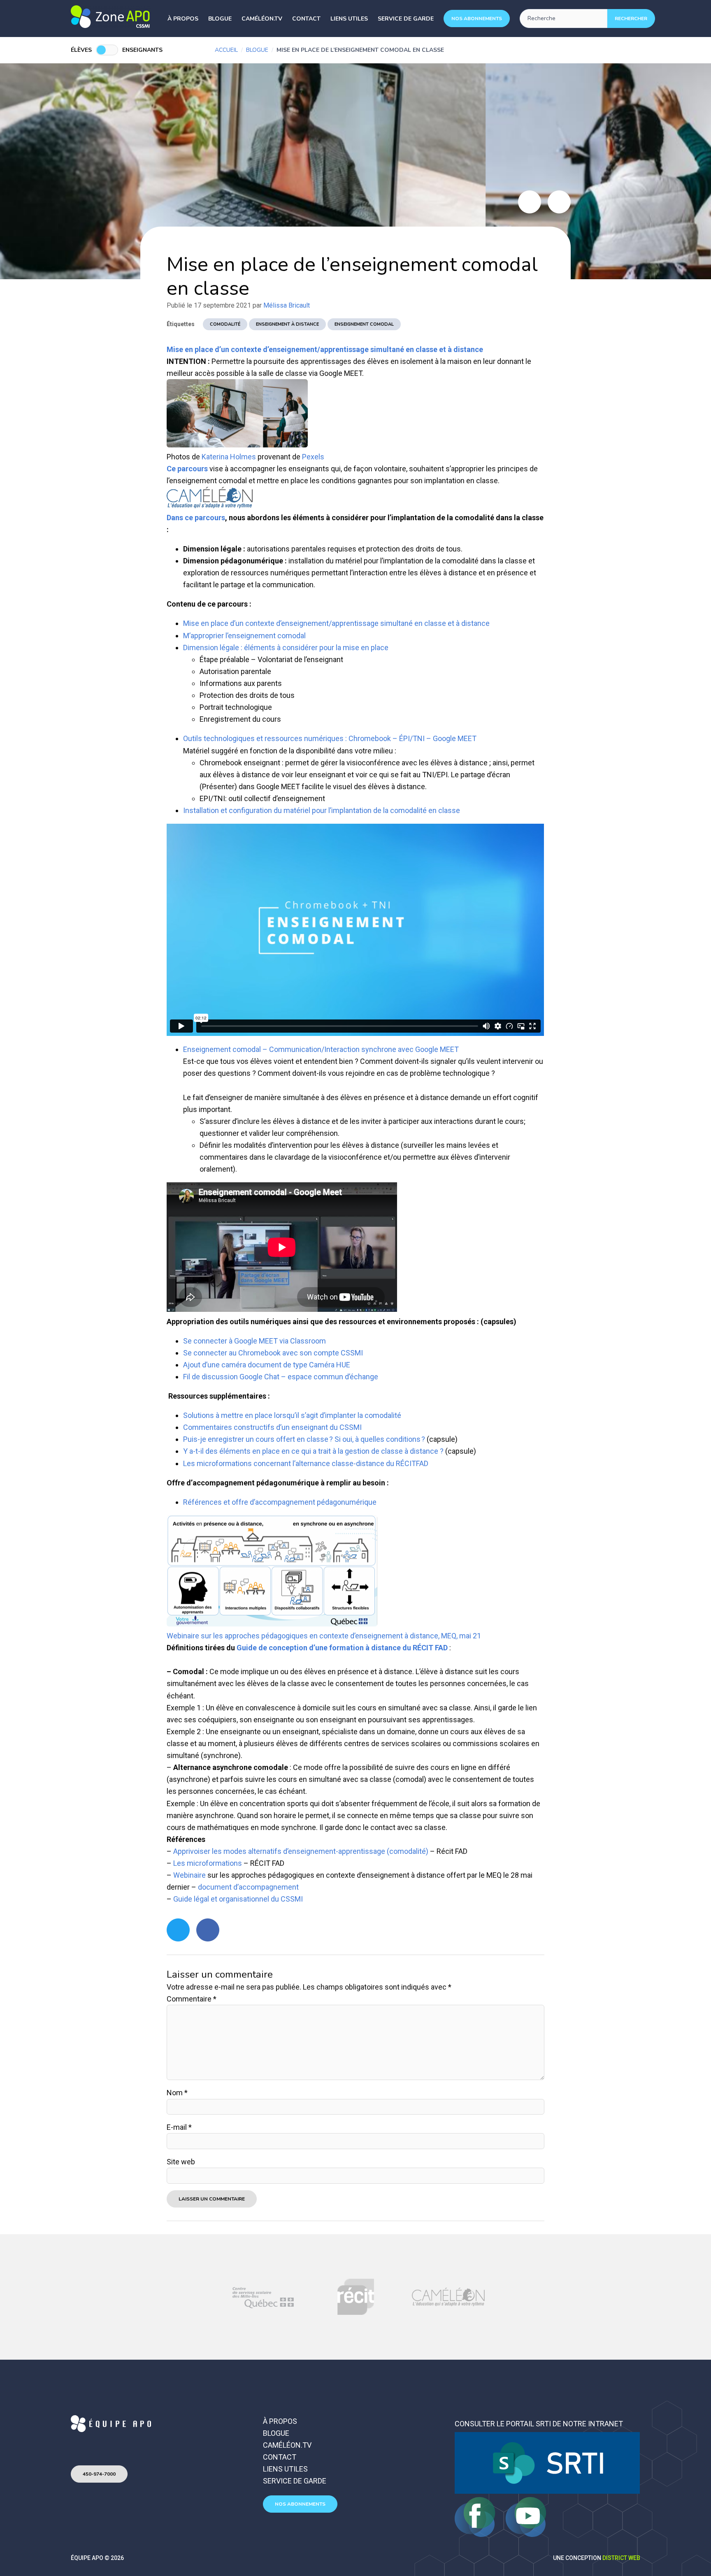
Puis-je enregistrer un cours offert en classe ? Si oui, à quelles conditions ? (304, 1439)
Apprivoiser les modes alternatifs (227, 1851)
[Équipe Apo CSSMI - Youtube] (526, 2534)
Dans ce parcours (196, 518)
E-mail (179, 2127)
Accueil (226, 50)
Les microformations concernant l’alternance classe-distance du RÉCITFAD (306, 1463)
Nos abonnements (477, 19)
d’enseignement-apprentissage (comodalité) (355, 1851)
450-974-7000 (99, 2474)
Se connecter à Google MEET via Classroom (254, 1341)
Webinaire (189, 1875)
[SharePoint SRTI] (547, 2491)
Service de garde (406, 19)
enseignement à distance (287, 324)
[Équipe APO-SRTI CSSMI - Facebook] (476, 2534)
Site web (181, 2162)
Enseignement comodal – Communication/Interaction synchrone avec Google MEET (321, 1049)
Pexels (313, 457)
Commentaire (192, 1999)
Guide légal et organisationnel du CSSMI (238, 1899)
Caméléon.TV (262, 19)
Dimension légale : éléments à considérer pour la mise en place (286, 647)
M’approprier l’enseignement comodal (244, 636)
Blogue (220, 19)
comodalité (225, 324)
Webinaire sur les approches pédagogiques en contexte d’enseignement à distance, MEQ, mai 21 (324, 1636)
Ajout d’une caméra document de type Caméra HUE (267, 1365)
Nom (177, 2093)
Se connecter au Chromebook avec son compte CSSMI (273, 1353)
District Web (621, 2558)
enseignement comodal (364, 324)
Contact (306, 19)
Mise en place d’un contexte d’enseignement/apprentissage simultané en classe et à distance (325, 349)
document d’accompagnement (248, 1887)
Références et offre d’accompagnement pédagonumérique (280, 1502)
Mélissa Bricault (287, 305)
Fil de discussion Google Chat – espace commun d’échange (281, 1377)
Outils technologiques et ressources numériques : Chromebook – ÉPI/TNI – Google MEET (330, 738)
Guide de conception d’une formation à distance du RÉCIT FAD (342, 1648)
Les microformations (208, 1863)
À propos (183, 19)
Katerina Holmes (229, 457)
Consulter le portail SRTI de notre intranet (539, 2424)
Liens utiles (349, 19)
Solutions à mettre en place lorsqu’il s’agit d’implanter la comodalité (292, 1415)
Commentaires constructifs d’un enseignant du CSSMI (272, 1427)
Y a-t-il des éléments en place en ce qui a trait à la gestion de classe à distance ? (313, 1451)
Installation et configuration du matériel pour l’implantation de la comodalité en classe (322, 810)
